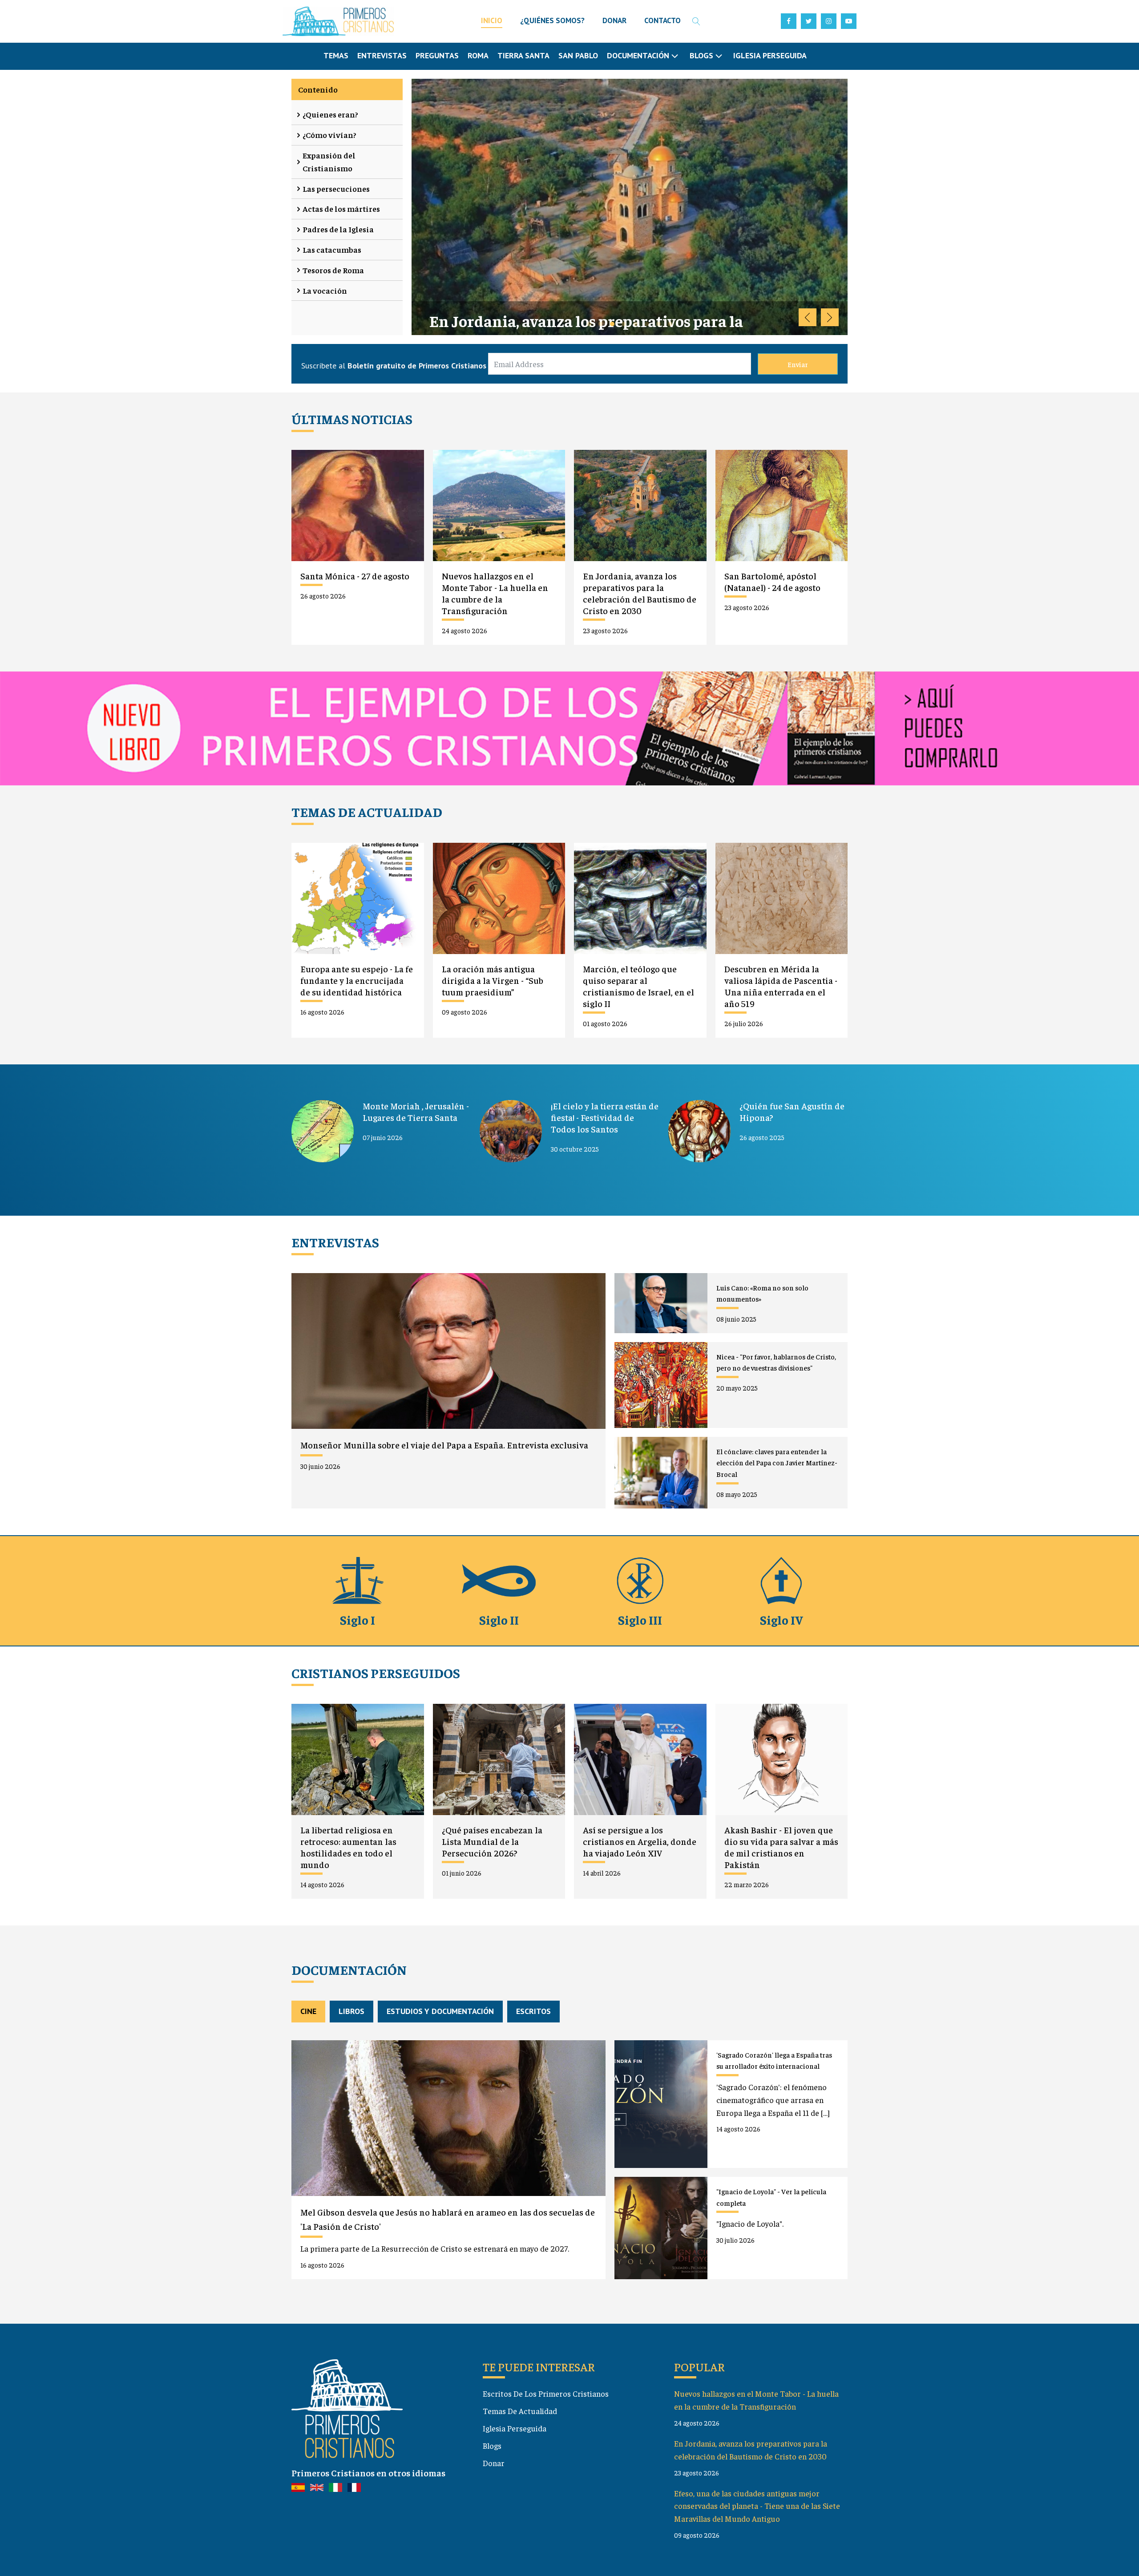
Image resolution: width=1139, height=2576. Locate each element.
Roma (478, 55)
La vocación (325, 290)
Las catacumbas (332, 249)
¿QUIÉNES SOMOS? (552, 20)
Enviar (798, 364)
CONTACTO (662, 20)
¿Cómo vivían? (329, 135)
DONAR (614, 20)
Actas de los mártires (341, 208)
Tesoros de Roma (333, 270)
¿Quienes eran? (330, 114)
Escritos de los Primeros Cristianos (546, 2393)
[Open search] (696, 21)
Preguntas (437, 55)
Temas (336, 55)
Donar (494, 2463)
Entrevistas (382, 55)
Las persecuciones (336, 188)
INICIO (492, 20)
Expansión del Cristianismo (329, 162)
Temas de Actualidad (520, 2411)
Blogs (492, 2445)
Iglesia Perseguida (770, 55)
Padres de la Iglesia (338, 229)
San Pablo (578, 55)
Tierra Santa (523, 55)
